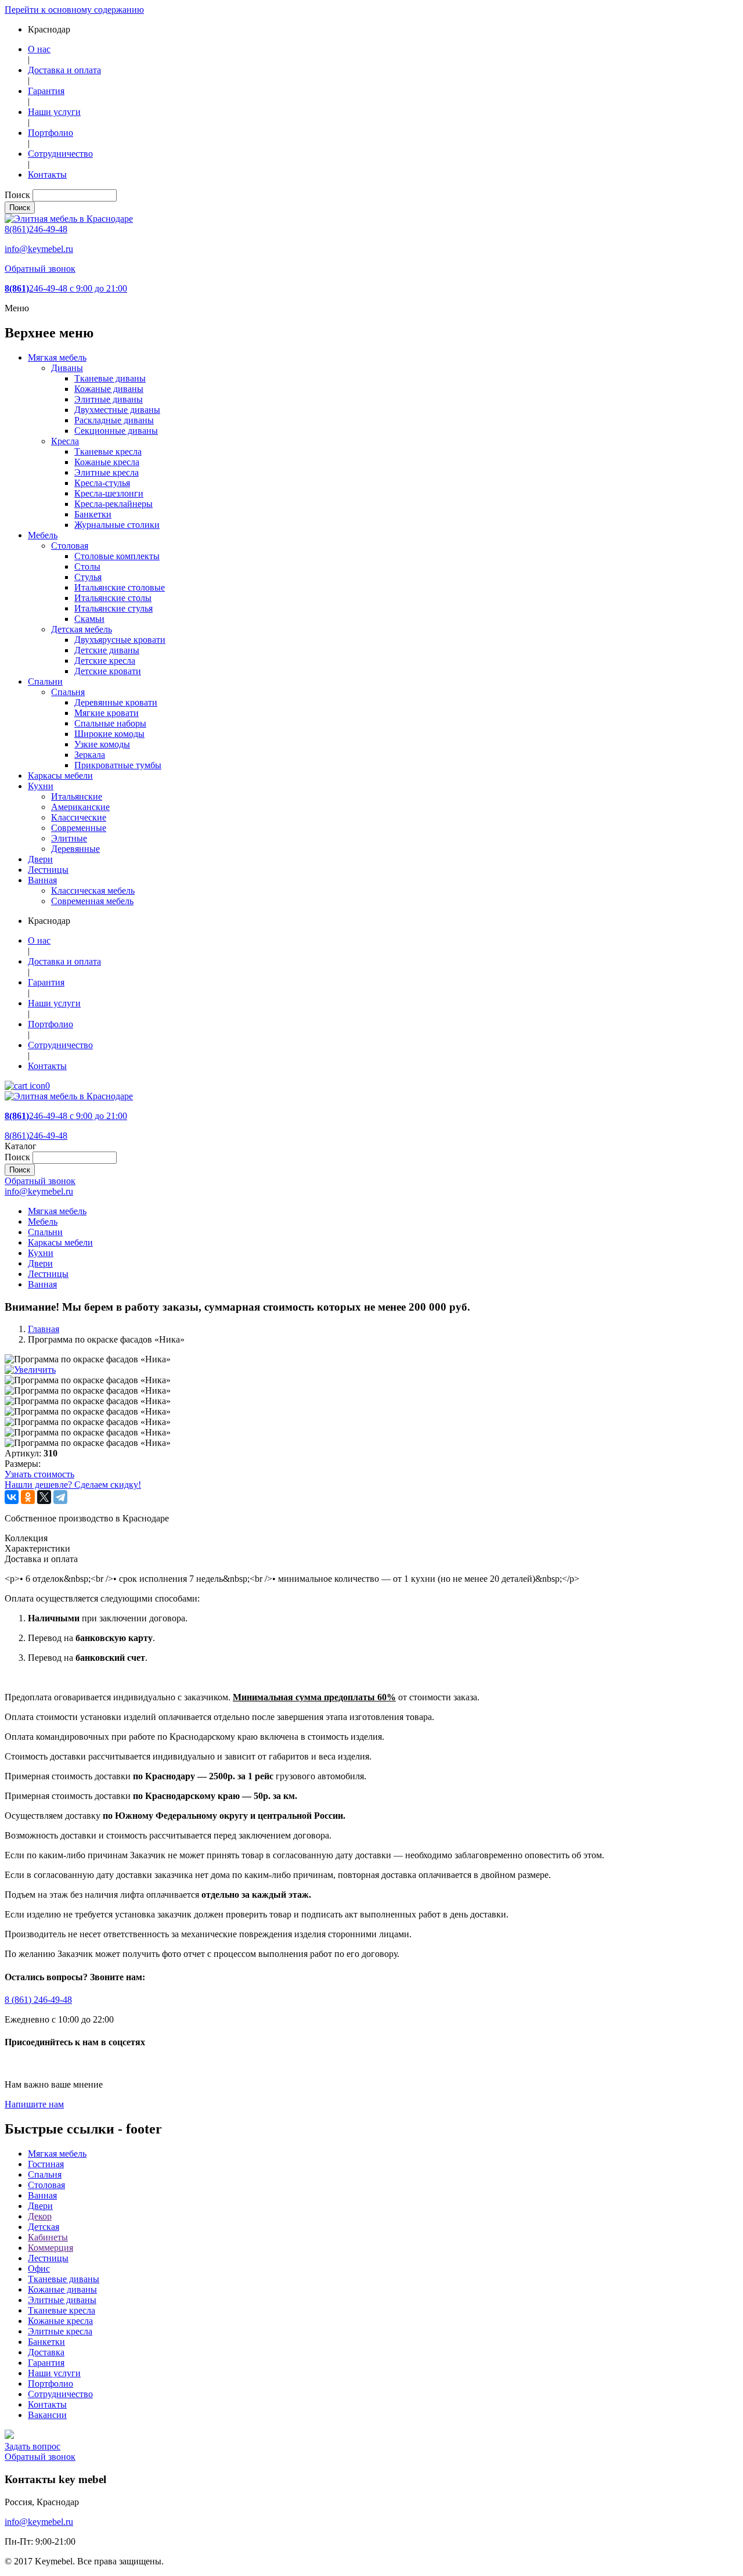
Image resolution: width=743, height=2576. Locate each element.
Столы (87, 566)
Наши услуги (54, 112)
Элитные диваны (109, 399)
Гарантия (46, 91)
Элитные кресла (107, 472)
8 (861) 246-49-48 (38, 2000)
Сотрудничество (60, 154)
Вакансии (47, 2415)
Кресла (65, 441)
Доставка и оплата (64, 70)
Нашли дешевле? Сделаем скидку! (73, 1485)
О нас (39, 49)
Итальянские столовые (120, 587)
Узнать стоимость (39, 1474)
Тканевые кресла (108, 451)
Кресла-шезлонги (109, 493)
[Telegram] (60, 1497)
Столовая (70, 546)
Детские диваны (107, 650)
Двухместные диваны (117, 410)
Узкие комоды (102, 744)
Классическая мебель (93, 891)
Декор (40, 2216)
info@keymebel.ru (39, 249)
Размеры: (23, 1464)
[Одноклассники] (28, 1497)
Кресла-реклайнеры (113, 504)
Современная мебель (92, 901)
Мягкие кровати (107, 713)
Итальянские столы (113, 598)
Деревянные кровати (116, 702)
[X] (44, 1497)
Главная (44, 1329)
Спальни (45, 681)
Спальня (68, 692)
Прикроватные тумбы (118, 765)
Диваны (67, 368)
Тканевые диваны (110, 378)
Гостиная (46, 2164)
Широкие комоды (109, 734)
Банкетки (93, 514)
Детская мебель (82, 629)
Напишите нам (34, 2104)
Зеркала (90, 755)
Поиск (17, 195)
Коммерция (51, 2248)
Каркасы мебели (60, 776)
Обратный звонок (40, 269)
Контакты (47, 175)
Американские (80, 807)
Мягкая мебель (57, 357)
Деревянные (75, 849)
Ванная (42, 880)
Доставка (46, 2352)
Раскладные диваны (114, 420)
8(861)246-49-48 (36, 229)
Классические (79, 817)
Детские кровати (108, 671)
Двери (40, 859)
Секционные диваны (116, 431)
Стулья (88, 577)
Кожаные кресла (107, 462)
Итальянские (77, 796)
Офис (39, 2269)
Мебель (43, 535)
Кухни (41, 786)
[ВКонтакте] (12, 1497)
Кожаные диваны (109, 389)
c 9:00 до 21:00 (66, 288)
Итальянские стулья (113, 608)
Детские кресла (105, 661)
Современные (79, 828)
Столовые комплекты (117, 556)
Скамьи (89, 619)
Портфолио (51, 133)
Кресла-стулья (102, 483)
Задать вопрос (33, 2446)
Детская (44, 2227)
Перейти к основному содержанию (74, 10)
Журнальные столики (117, 525)
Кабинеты (48, 2237)
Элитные (69, 838)
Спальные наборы (110, 723)
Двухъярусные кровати (120, 640)
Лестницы (48, 870)
